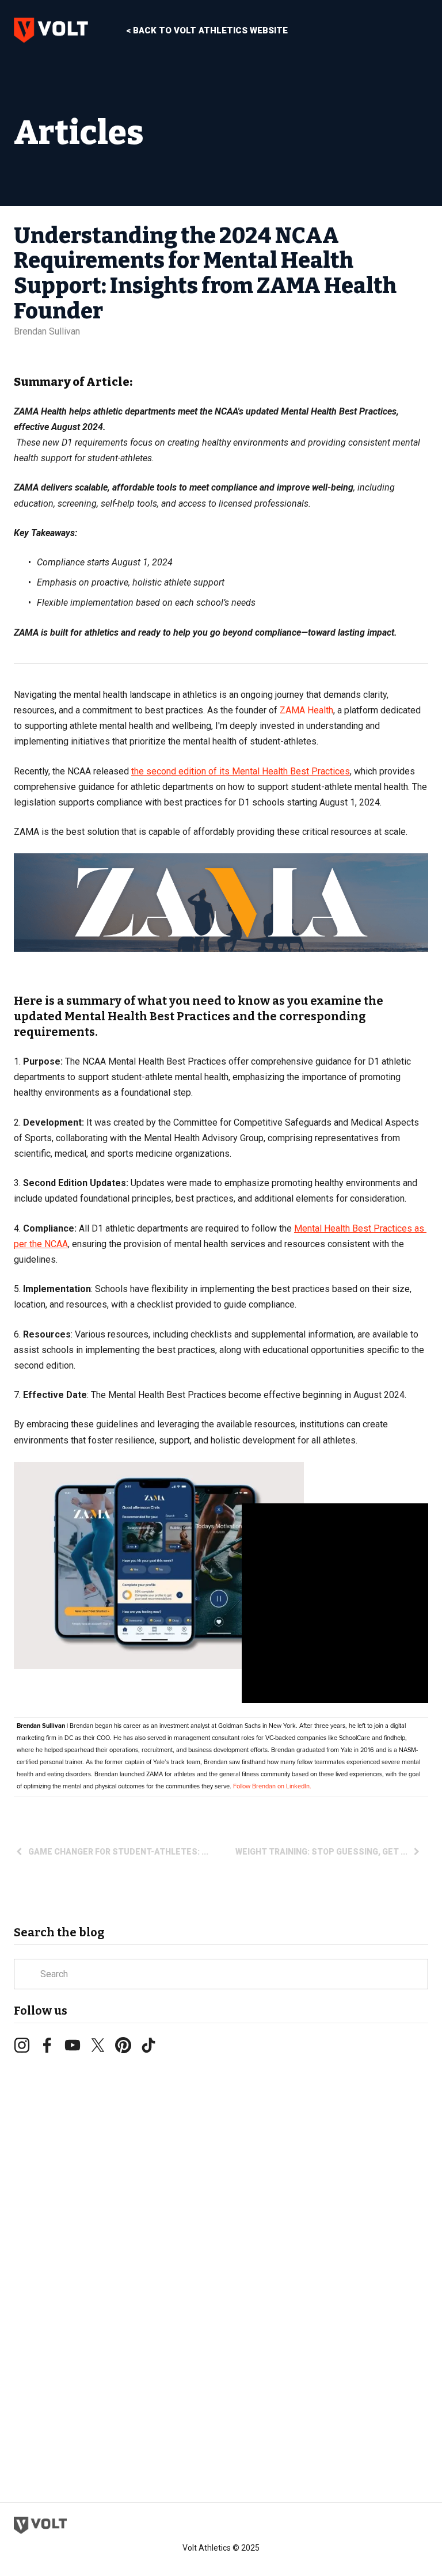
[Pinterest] (123, 2045)
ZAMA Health (306, 710)
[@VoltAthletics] (73, 2045)
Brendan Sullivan (47, 331)
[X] (98, 2045)
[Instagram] (22, 2045)
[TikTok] (148, 2045)
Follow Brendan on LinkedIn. (272, 1786)
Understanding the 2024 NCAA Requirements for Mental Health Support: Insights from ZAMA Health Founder (205, 273)
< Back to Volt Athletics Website (207, 31)
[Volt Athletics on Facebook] (47, 2045)
